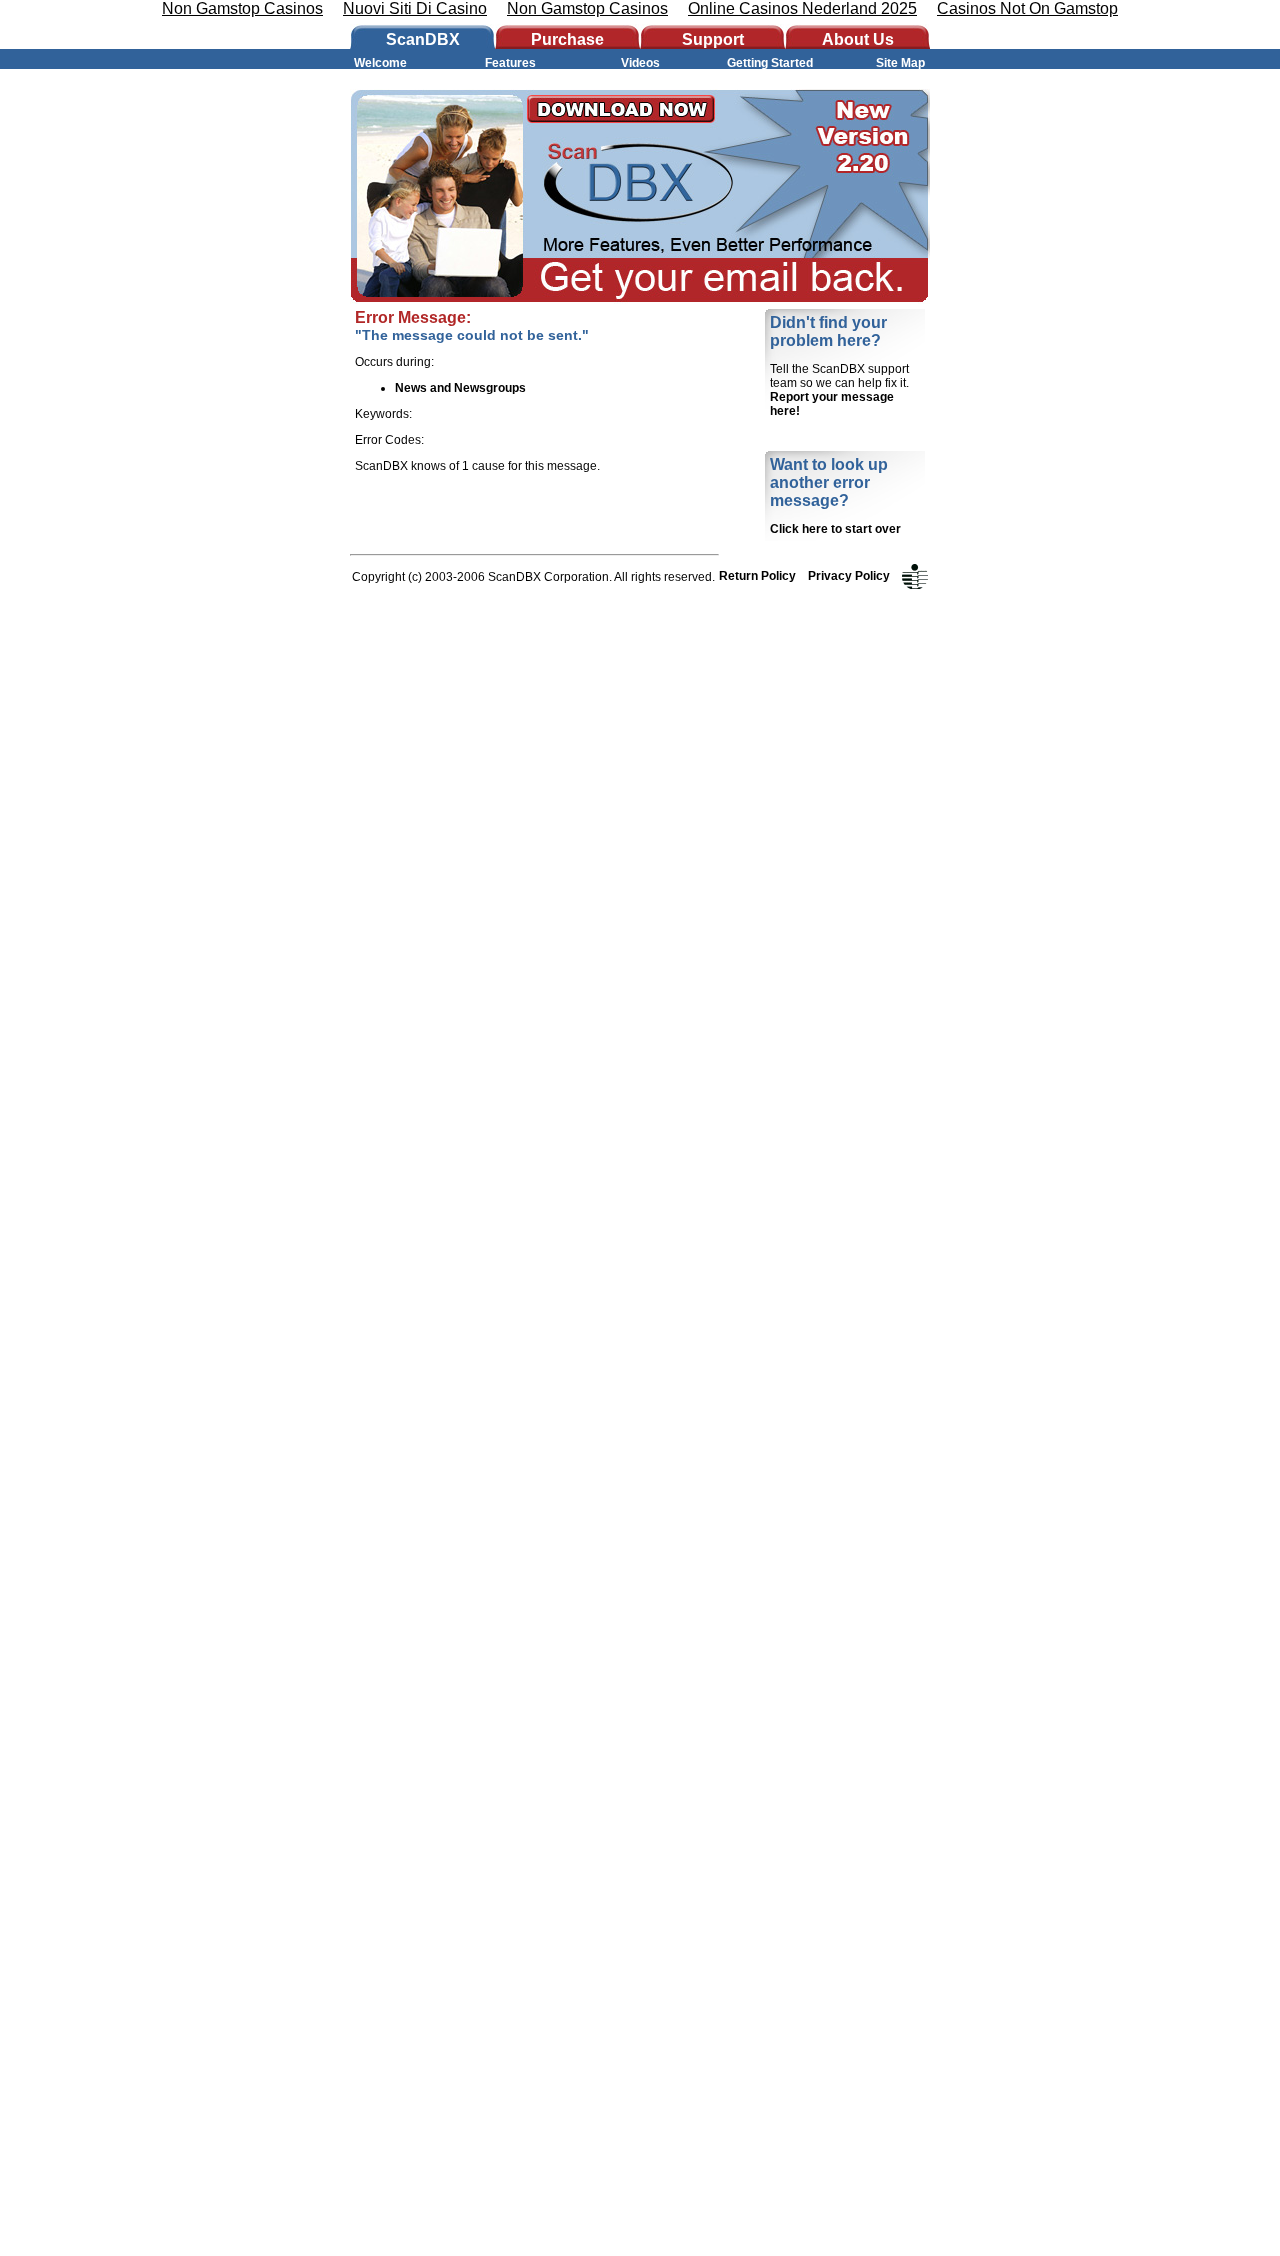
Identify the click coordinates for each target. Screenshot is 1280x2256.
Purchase (567, 39)
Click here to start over (835, 529)
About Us (858, 39)
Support (713, 39)
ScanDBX (423, 39)
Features (510, 63)
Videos (640, 63)
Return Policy (757, 576)
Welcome (380, 63)
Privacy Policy (850, 576)
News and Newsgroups (460, 388)
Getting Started (770, 63)
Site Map (900, 63)
